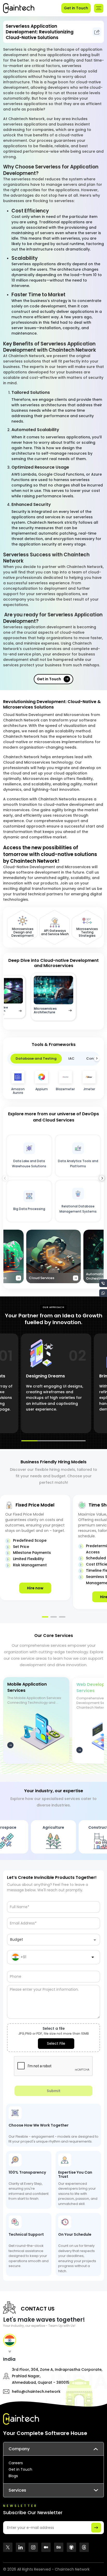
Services (17, 2490)
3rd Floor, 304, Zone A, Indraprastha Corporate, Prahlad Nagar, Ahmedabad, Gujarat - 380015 (57, 2376)
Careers (16, 2463)
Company (19, 2449)
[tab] (10, 2343)
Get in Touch (76, 8)
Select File (56, 2043)
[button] (102, 1178)
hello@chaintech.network (36, 2392)
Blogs (13, 2476)
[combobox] (53, 1941)
